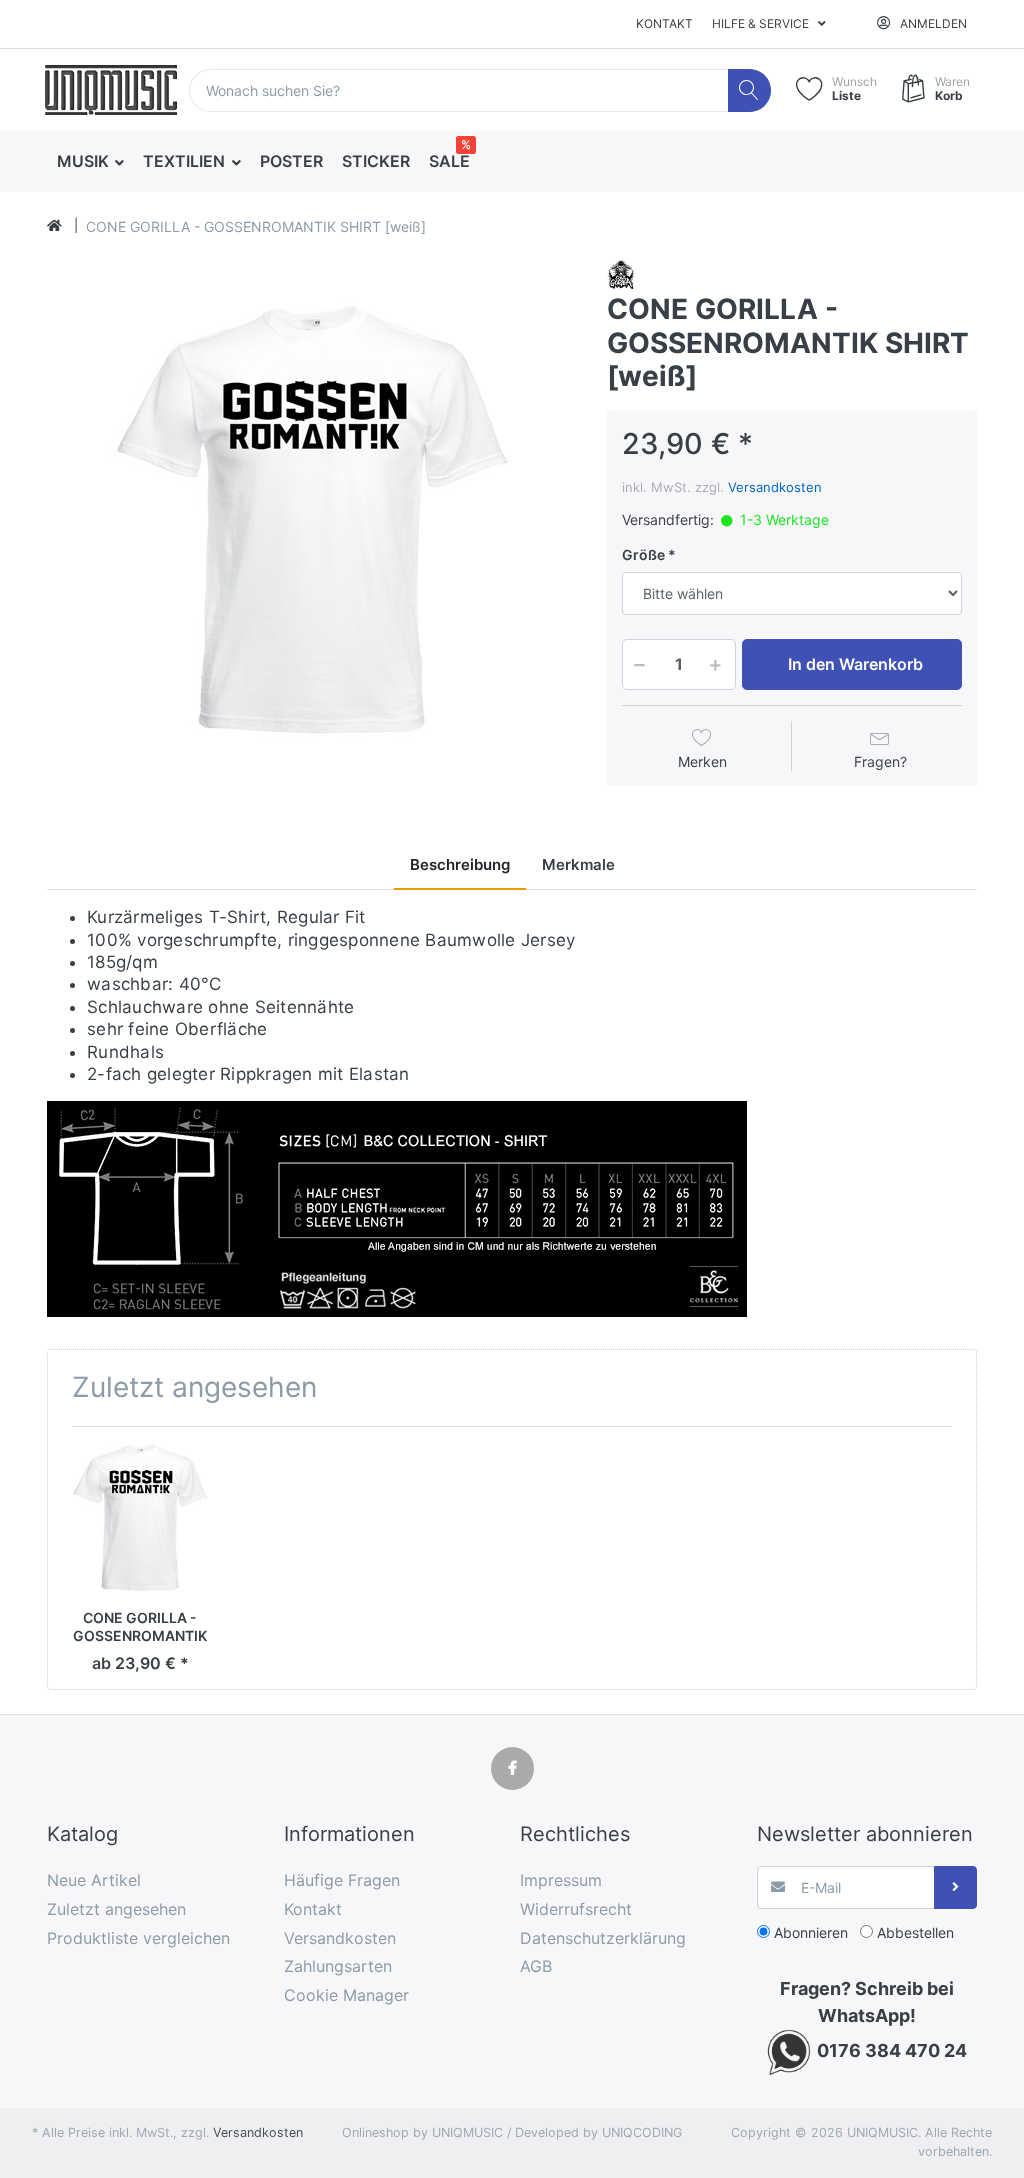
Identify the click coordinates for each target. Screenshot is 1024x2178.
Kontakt (664, 23)
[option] (311, 523)
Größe (643, 554)
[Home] (54, 226)
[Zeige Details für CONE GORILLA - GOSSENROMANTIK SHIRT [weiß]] (140, 1519)
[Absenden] (955, 1887)
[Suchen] (749, 90)
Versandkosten (775, 487)
